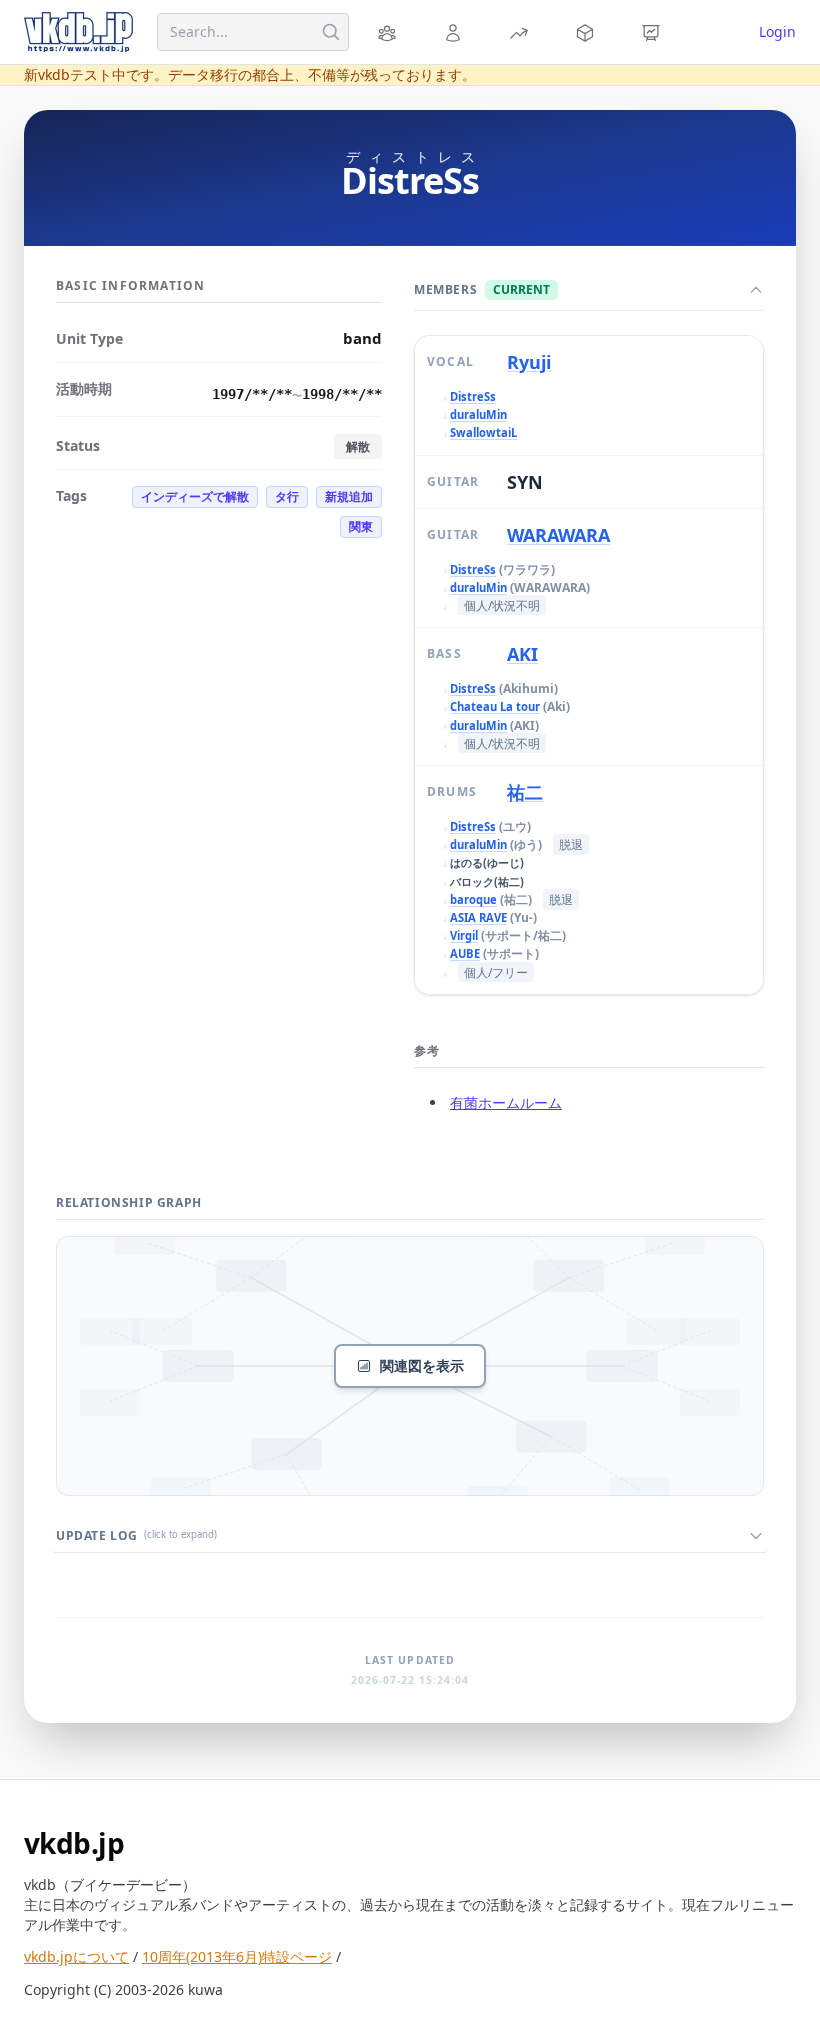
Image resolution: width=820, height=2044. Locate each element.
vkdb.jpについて (76, 1956)
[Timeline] (654, 32)
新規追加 (349, 496)
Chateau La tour (495, 706)
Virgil (464, 935)
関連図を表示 (422, 1365)
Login (777, 31)
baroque (473, 899)
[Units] (390, 32)
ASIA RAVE (478, 917)
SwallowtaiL (483, 432)
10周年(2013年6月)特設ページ (237, 1956)
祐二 (525, 792)
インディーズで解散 (195, 496)
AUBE (465, 953)
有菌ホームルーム (506, 1102)
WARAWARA (558, 535)
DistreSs (473, 396)
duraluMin (478, 414)
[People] (456, 32)
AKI (522, 654)
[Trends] (522, 32)
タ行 (287, 496)
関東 (361, 526)
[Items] (588, 32)
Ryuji (529, 362)
